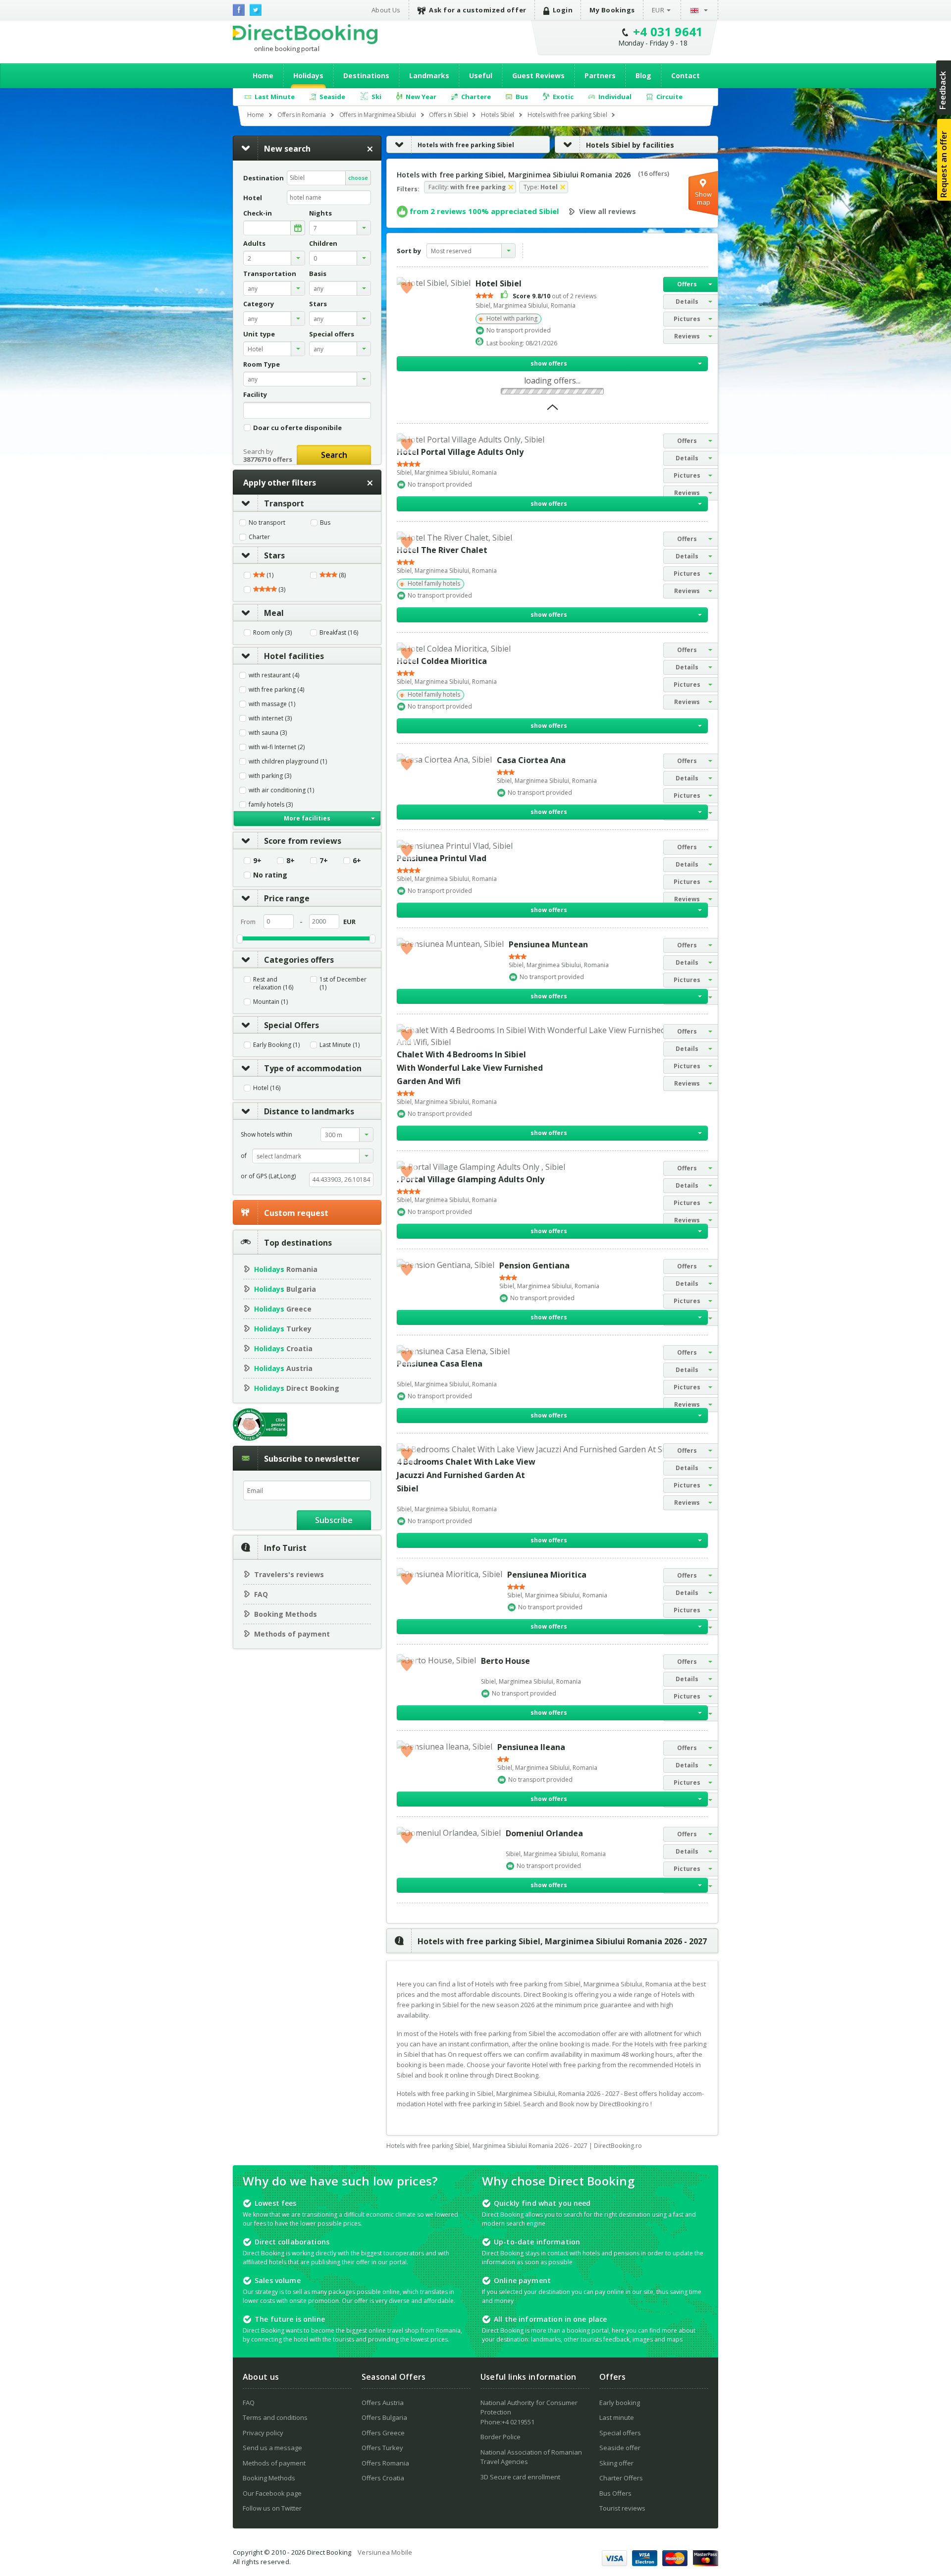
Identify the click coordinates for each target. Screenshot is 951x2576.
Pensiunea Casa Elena (440, 1364)
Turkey (283, 1329)
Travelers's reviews (289, 1574)
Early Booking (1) (276, 1045)
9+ (257, 861)
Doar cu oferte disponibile (297, 427)
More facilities (307, 818)
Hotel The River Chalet (442, 550)
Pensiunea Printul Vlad (442, 858)
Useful (481, 76)
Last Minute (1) (340, 1045)
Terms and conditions (275, 2417)
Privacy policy (263, 2433)
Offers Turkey (382, 2448)
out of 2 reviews (555, 296)
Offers (687, 284)
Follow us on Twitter (272, 2508)
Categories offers (299, 960)
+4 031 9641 (668, 31)
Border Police (501, 2437)
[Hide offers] (553, 410)
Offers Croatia (383, 2478)
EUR (658, 10)
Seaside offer (620, 2448)
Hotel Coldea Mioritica (442, 661)
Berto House (505, 1661)
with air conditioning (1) (281, 790)
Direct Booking (305, 34)
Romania (286, 1269)
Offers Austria (383, 2403)
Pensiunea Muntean (548, 944)
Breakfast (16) (339, 633)
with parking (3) (270, 776)
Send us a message (272, 2448)
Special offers (620, 2433)
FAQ (261, 1594)
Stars (274, 555)
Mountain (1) (270, 1002)
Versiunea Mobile (385, 2552)
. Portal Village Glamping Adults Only (471, 1179)
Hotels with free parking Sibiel (466, 145)
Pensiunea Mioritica (547, 1575)
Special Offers (291, 1025)
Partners (600, 76)
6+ (357, 861)
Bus (325, 523)
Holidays (308, 76)
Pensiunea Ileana (531, 1747)
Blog (643, 76)
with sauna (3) (268, 733)
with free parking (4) (276, 690)
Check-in (258, 213)
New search (287, 149)
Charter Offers (621, 2478)
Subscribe (334, 1520)
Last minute (617, 2417)
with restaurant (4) (274, 675)
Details (687, 301)
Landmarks (429, 76)
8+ (291, 861)
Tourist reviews (622, 2508)
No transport (267, 523)
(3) (281, 590)
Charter (259, 537)
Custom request (296, 1213)
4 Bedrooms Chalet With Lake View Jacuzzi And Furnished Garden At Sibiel (466, 1475)
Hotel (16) (267, 1088)
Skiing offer (616, 2463)
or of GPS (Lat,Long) (268, 1176)
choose (358, 178)
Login (563, 10)
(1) (269, 575)
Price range (287, 898)
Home (263, 76)
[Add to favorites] (407, 287)
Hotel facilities (294, 656)
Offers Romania (385, 2463)
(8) (342, 575)
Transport (284, 503)
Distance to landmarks (309, 1111)
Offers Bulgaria (384, 2417)
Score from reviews (303, 841)
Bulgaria (285, 1289)
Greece (283, 1309)
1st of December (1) (343, 984)
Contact (686, 76)
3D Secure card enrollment (520, 2477)
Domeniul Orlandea (544, 1833)
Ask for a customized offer (478, 10)
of (244, 1156)
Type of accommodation (313, 1068)
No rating (270, 875)
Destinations (366, 76)
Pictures (687, 319)
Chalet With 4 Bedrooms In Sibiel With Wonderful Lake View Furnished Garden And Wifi (470, 1068)
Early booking (620, 2403)
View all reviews (608, 212)
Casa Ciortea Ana (531, 760)
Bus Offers (615, 2493)
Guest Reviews (538, 76)
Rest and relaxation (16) (273, 984)
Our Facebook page (272, 2493)
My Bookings (612, 10)
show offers (549, 363)
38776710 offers (268, 459)
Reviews (687, 336)
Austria (283, 1368)
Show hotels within (266, 1134)
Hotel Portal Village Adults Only (460, 452)
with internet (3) (270, 718)
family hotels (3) (271, 805)
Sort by (409, 251)
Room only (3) (272, 633)
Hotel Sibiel (499, 283)
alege (298, 228)
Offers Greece (383, 2433)
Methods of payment (292, 1634)
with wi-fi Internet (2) (277, 747)
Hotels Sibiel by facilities (630, 145)
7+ (324, 861)
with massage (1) (272, 704)
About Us (386, 10)
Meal (274, 613)
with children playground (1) (288, 762)
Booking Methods (286, 1614)
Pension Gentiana (534, 1265)
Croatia (283, 1348)
